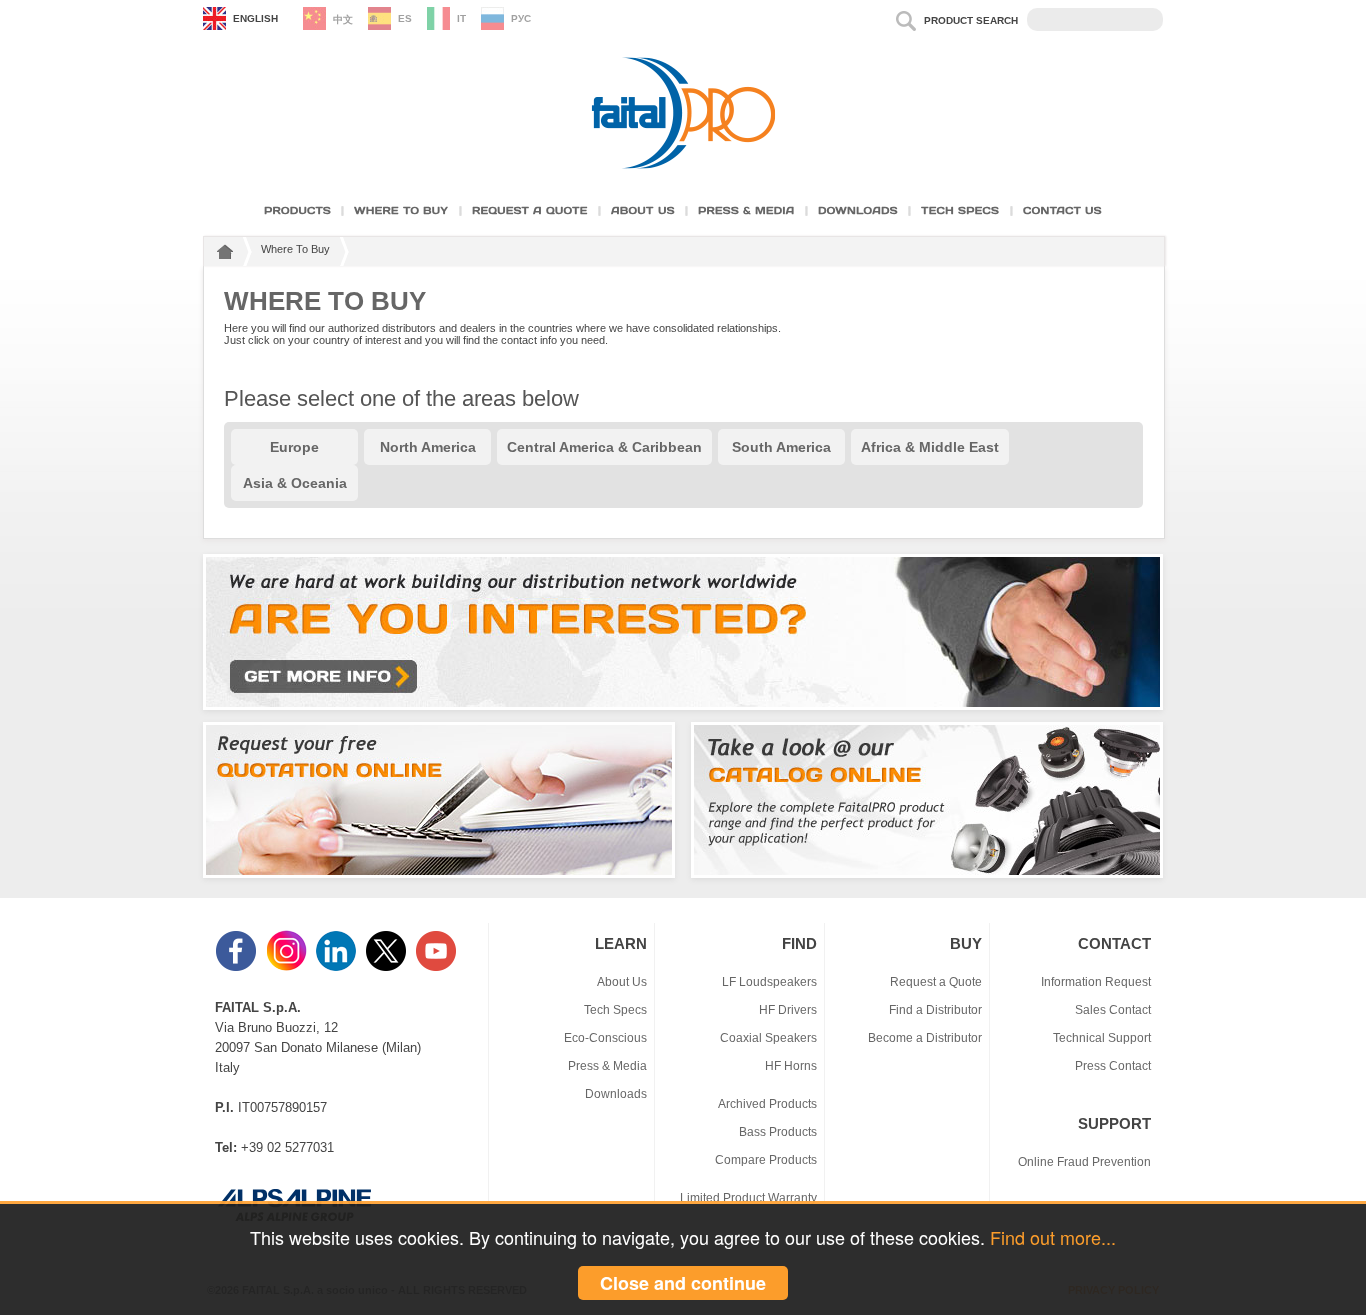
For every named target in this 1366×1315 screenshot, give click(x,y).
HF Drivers (788, 1009)
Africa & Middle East (930, 447)
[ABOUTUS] (643, 210)
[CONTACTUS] (1062, 210)
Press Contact (1113, 1065)
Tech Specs (615, 1009)
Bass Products (778, 1131)
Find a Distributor (935, 1009)
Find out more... (1053, 1237)
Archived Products (767, 1103)
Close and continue (683, 1283)
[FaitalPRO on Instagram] (288, 967)
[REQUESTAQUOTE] (530, 210)
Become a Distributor (925, 1037)
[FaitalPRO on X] (388, 967)
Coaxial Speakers (768, 1037)
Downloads (616, 1093)
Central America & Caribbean (604, 447)
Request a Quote (936, 981)
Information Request (1096, 981)
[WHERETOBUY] (401, 210)
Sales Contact (1113, 1009)
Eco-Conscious (605, 1037)
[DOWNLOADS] (858, 210)
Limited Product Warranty (748, 1197)
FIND (799, 943)
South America (781, 447)
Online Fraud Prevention (1084, 1161)
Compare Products (766, 1159)
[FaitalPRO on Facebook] (238, 967)
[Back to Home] (222, 255)
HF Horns (791, 1065)
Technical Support (1102, 1037)
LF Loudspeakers (769, 981)
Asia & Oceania (295, 483)
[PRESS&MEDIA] (746, 210)
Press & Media (607, 1065)
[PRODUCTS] (297, 210)
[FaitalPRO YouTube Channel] (438, 967)
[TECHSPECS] (960, 210)
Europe (294, 447)
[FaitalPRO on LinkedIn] (338, 967)
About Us (622, 981)
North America (428, 447)
